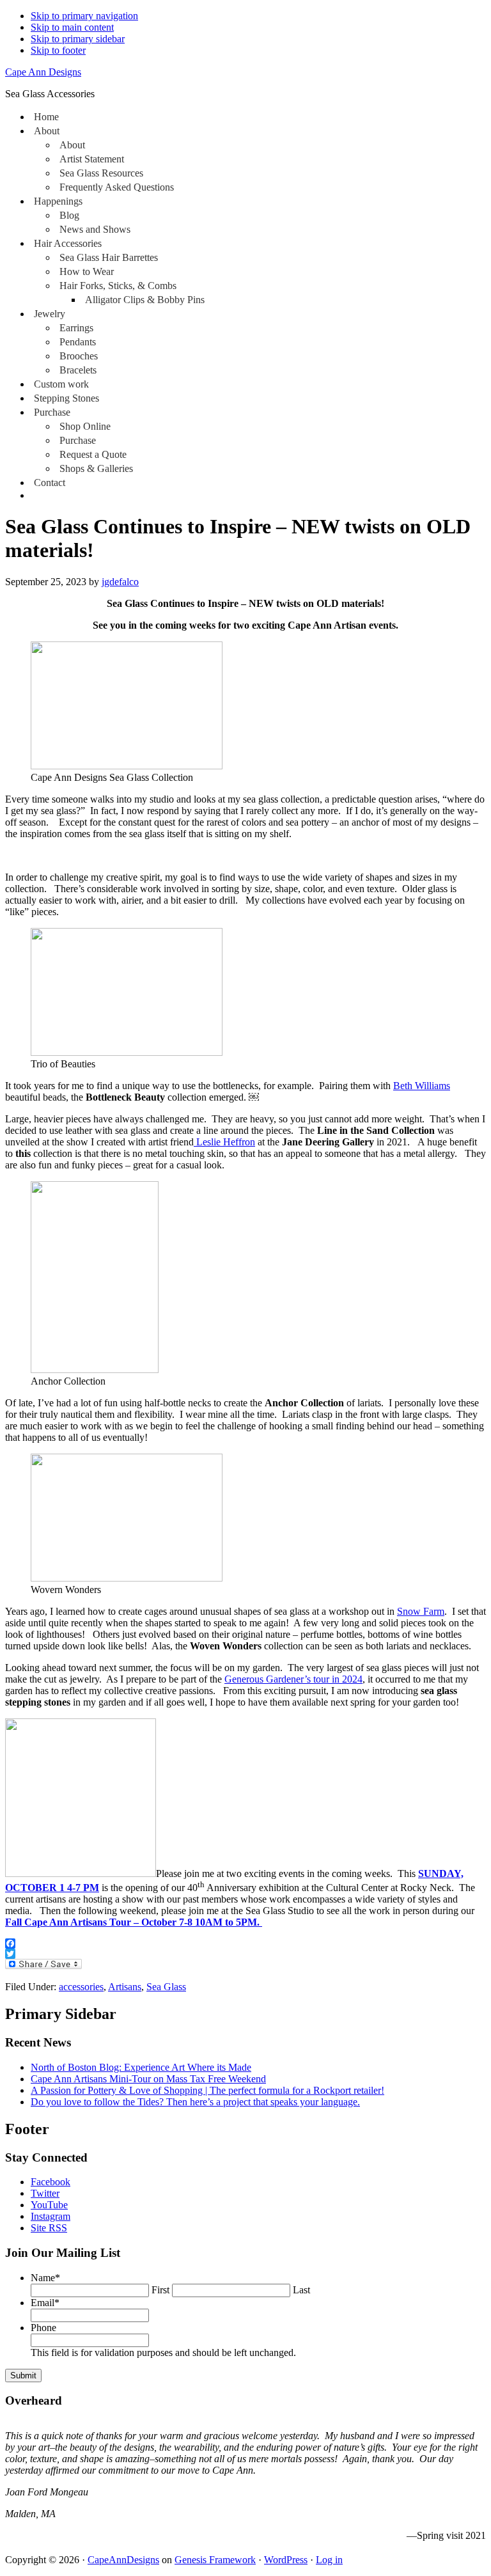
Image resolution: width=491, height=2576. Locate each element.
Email (45, 2303)
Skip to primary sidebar (78, 39)
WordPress (286, 2560)
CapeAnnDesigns (123, 2560)
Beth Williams (422, 1086)
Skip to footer (58, 50)
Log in (329, 2560)
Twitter (45, 2193)
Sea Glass (166, 1987)
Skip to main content (72, 27)
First (160, 2290)
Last (301, 2290)
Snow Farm (421, 1611)
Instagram (51, 2216)
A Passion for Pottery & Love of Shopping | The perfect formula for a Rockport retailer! (207, 2090)
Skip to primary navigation (84, 16)
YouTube (49, 2205)
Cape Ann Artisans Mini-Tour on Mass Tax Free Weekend (148, 2079)
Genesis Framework (215, 2560)
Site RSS (49, 2228)
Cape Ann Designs (43, 72)
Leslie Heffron (224, 1142)
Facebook (51, 2182)
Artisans (125, 1987)
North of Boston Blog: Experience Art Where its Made (141, 2067)
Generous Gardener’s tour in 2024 (293, 1679)
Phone (43, 2328)
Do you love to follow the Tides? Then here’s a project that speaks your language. (195, 2102)
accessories (81, 1987)
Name (45, 2278)
